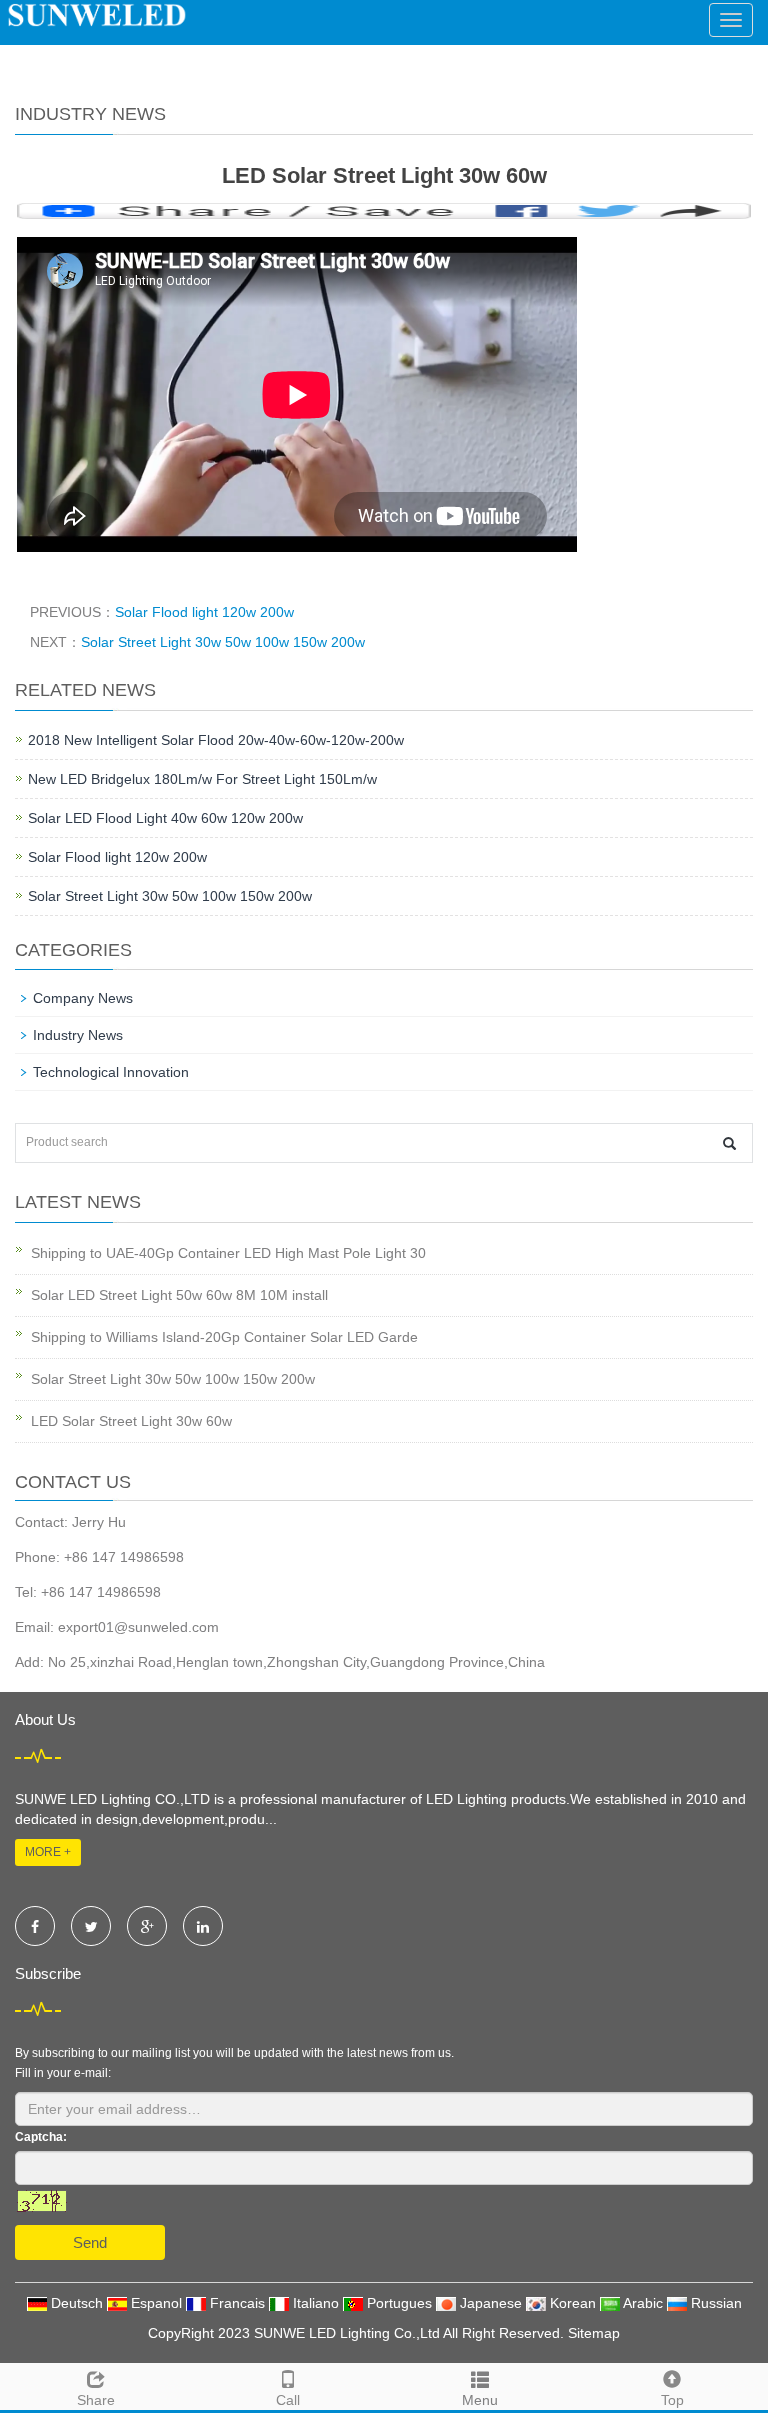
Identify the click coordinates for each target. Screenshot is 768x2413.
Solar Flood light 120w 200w (204, 612)
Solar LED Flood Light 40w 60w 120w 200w (165, 818)
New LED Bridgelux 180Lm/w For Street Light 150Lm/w (202, 779)
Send (90, 2242)
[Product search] (729, 1143)
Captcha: (41, 2137)
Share (96, 2400)
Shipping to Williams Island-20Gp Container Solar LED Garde (224, 1337)
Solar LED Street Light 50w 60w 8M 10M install (179, 1295)
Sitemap (594, 2333)
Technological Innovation (111, 1072)
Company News (83, 998)
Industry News (78, 1035)
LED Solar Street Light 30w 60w (131, 1421)
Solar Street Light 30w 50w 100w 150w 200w (223, 642)
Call (288, 2400)
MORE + (48, 1852)
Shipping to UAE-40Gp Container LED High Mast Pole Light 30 (228, 1253)
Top (672, 2400)
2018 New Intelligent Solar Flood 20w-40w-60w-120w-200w (216, 740)
